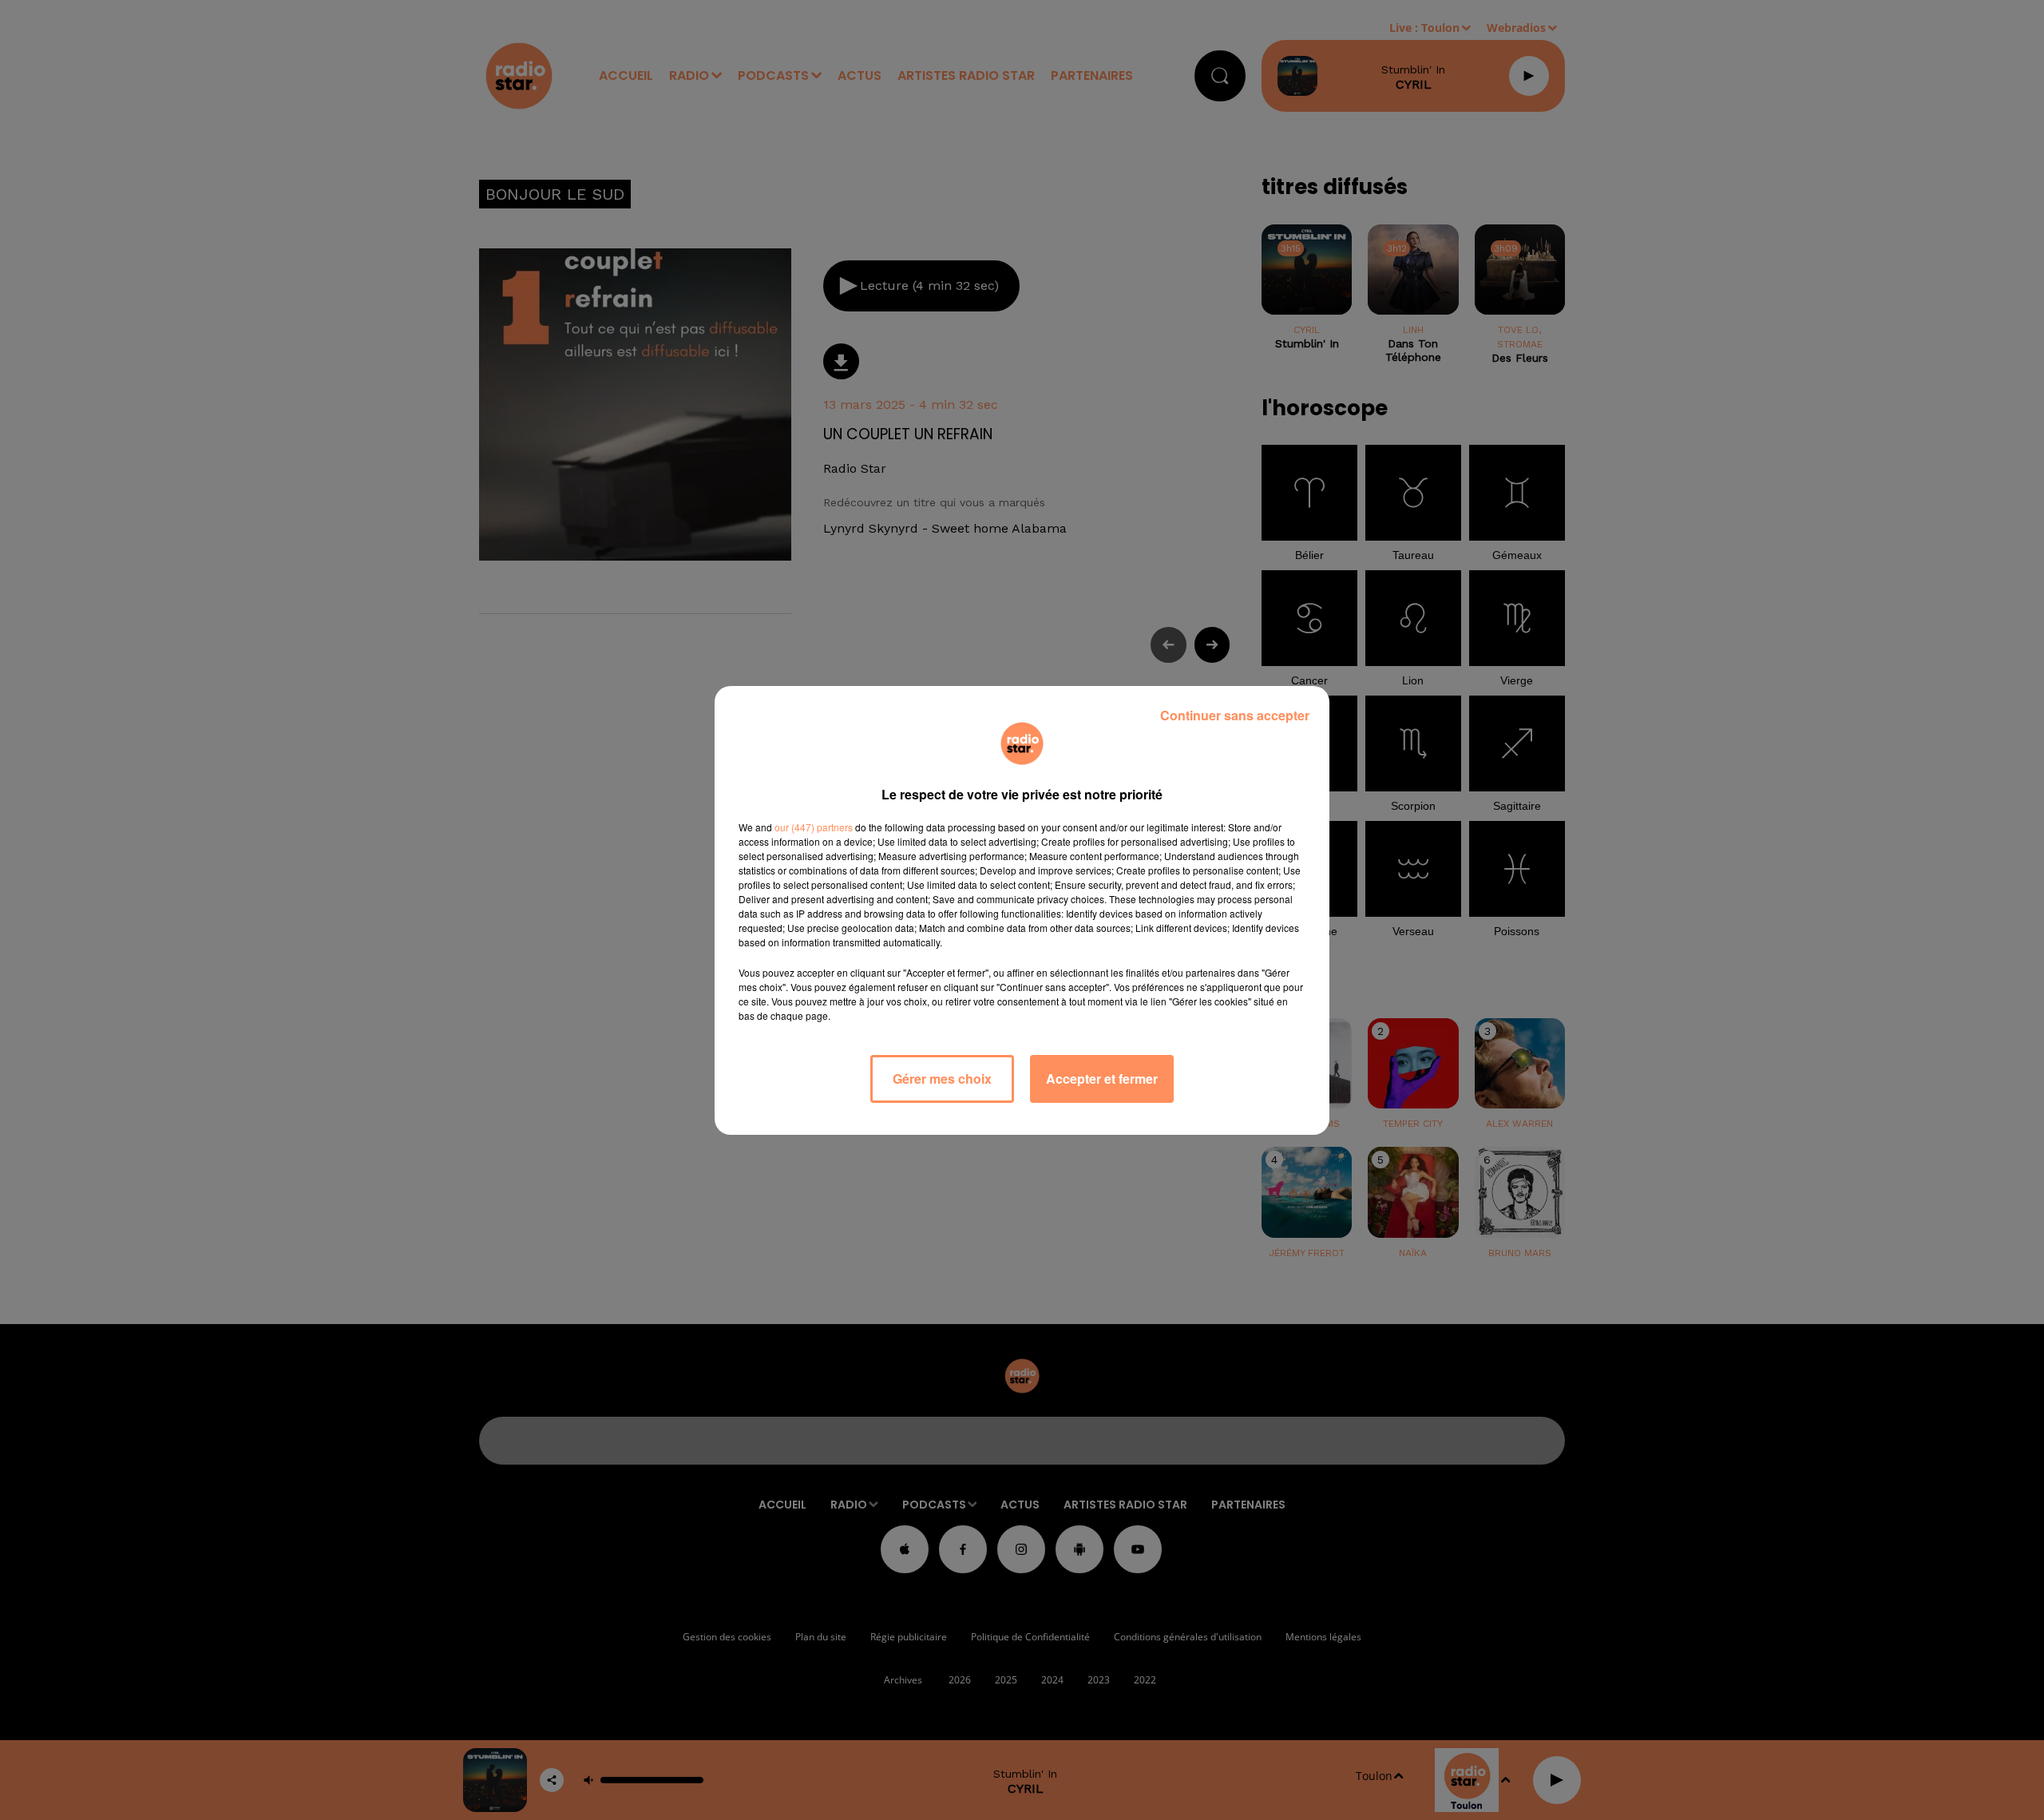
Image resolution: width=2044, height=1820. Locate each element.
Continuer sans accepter (1235, 715)
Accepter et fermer (1102, 1079)
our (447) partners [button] (814, 827)
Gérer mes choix (942, 1079)
